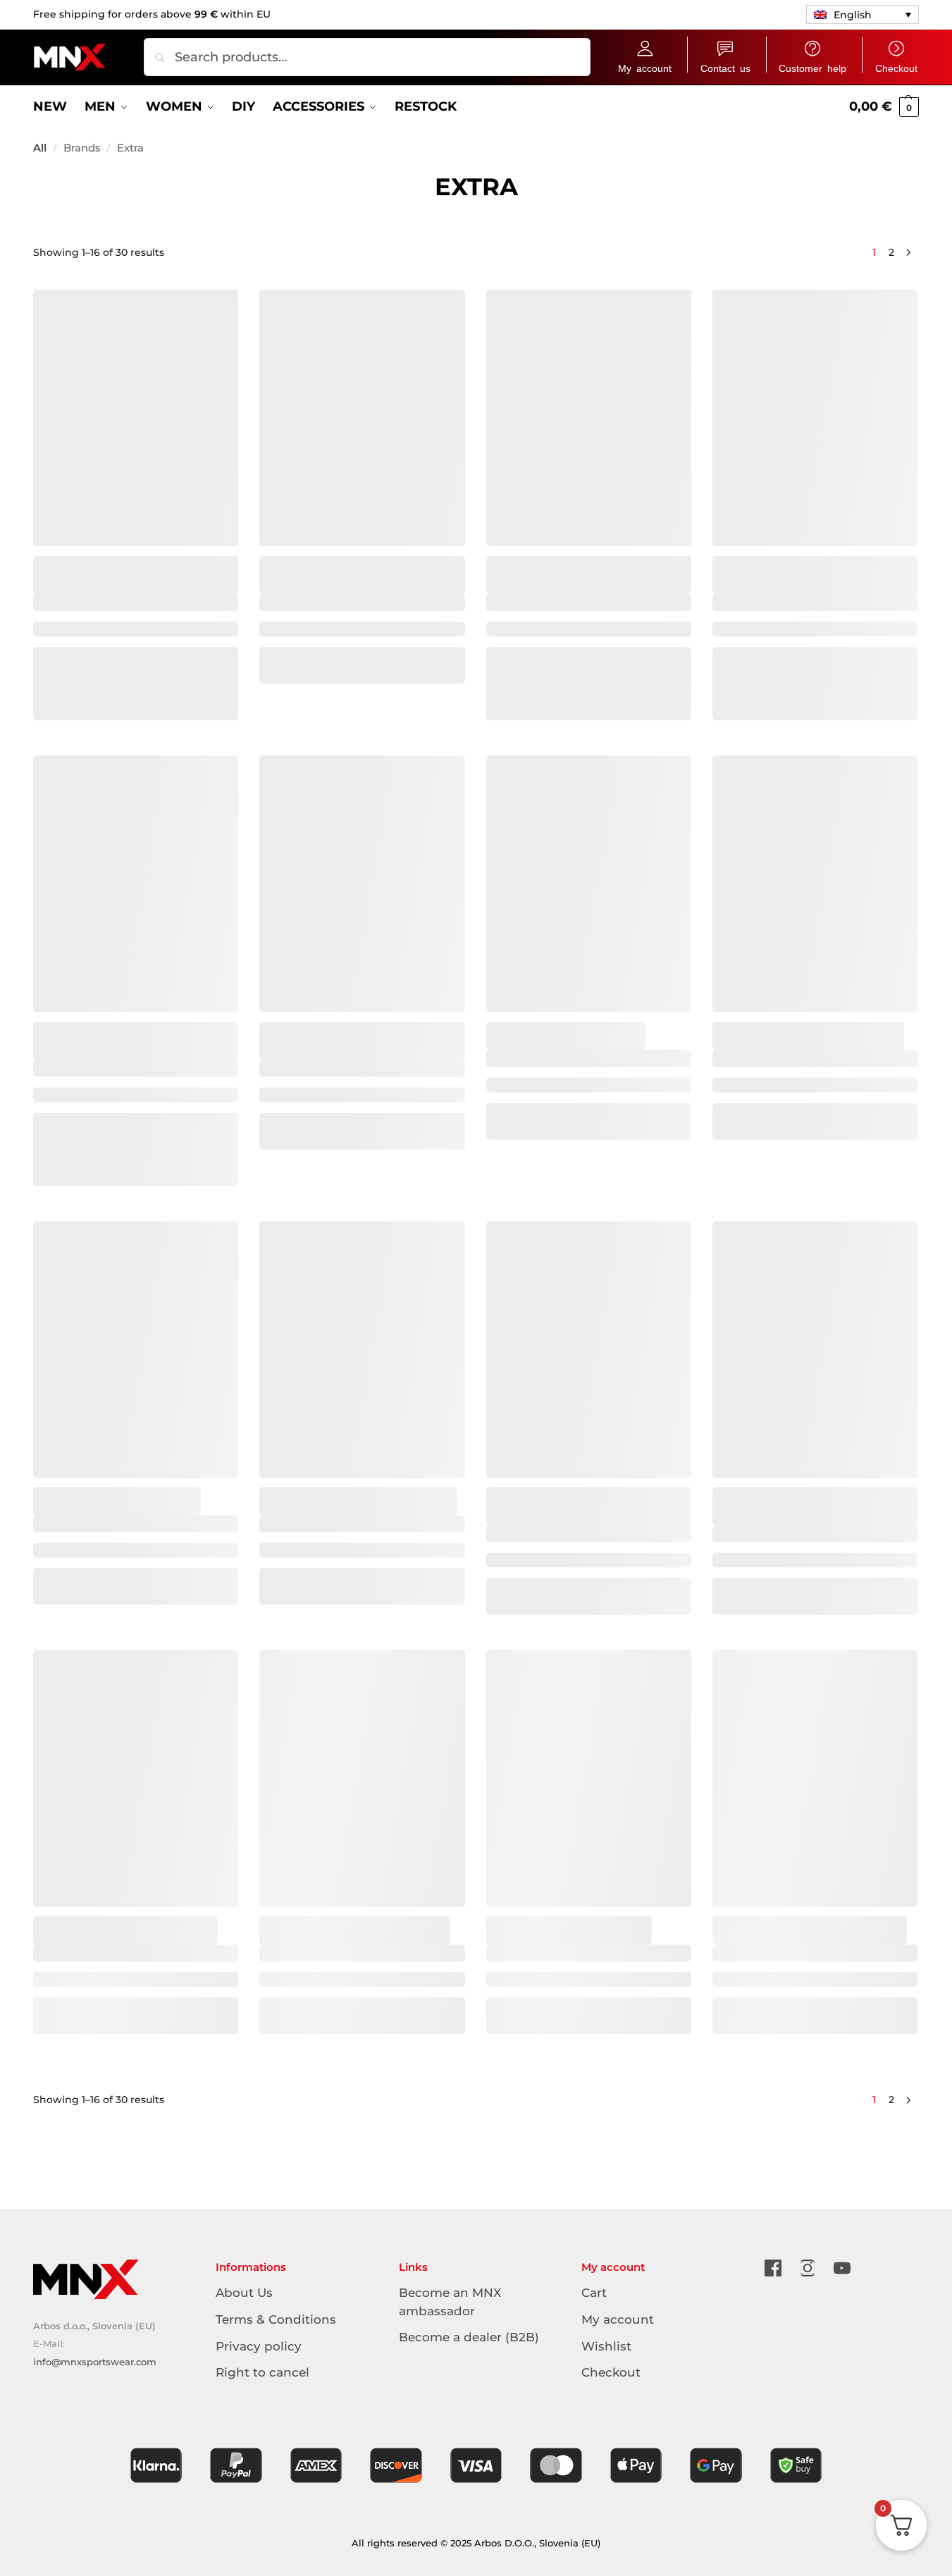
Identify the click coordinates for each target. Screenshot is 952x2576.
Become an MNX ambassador (450, 2301)
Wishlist (606, 2346)
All (40, 148)
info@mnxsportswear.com (95, 2362)
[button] (863, 14)
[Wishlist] (217, 300)
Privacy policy (259, 2346)
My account (645, 68)
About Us (244, 2293)
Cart (594, 2293)
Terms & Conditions (276, 2319)
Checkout (896, 68)
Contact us (725, 68)
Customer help (812, 68)
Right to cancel (262, 2372)
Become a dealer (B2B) (469, 2337)
